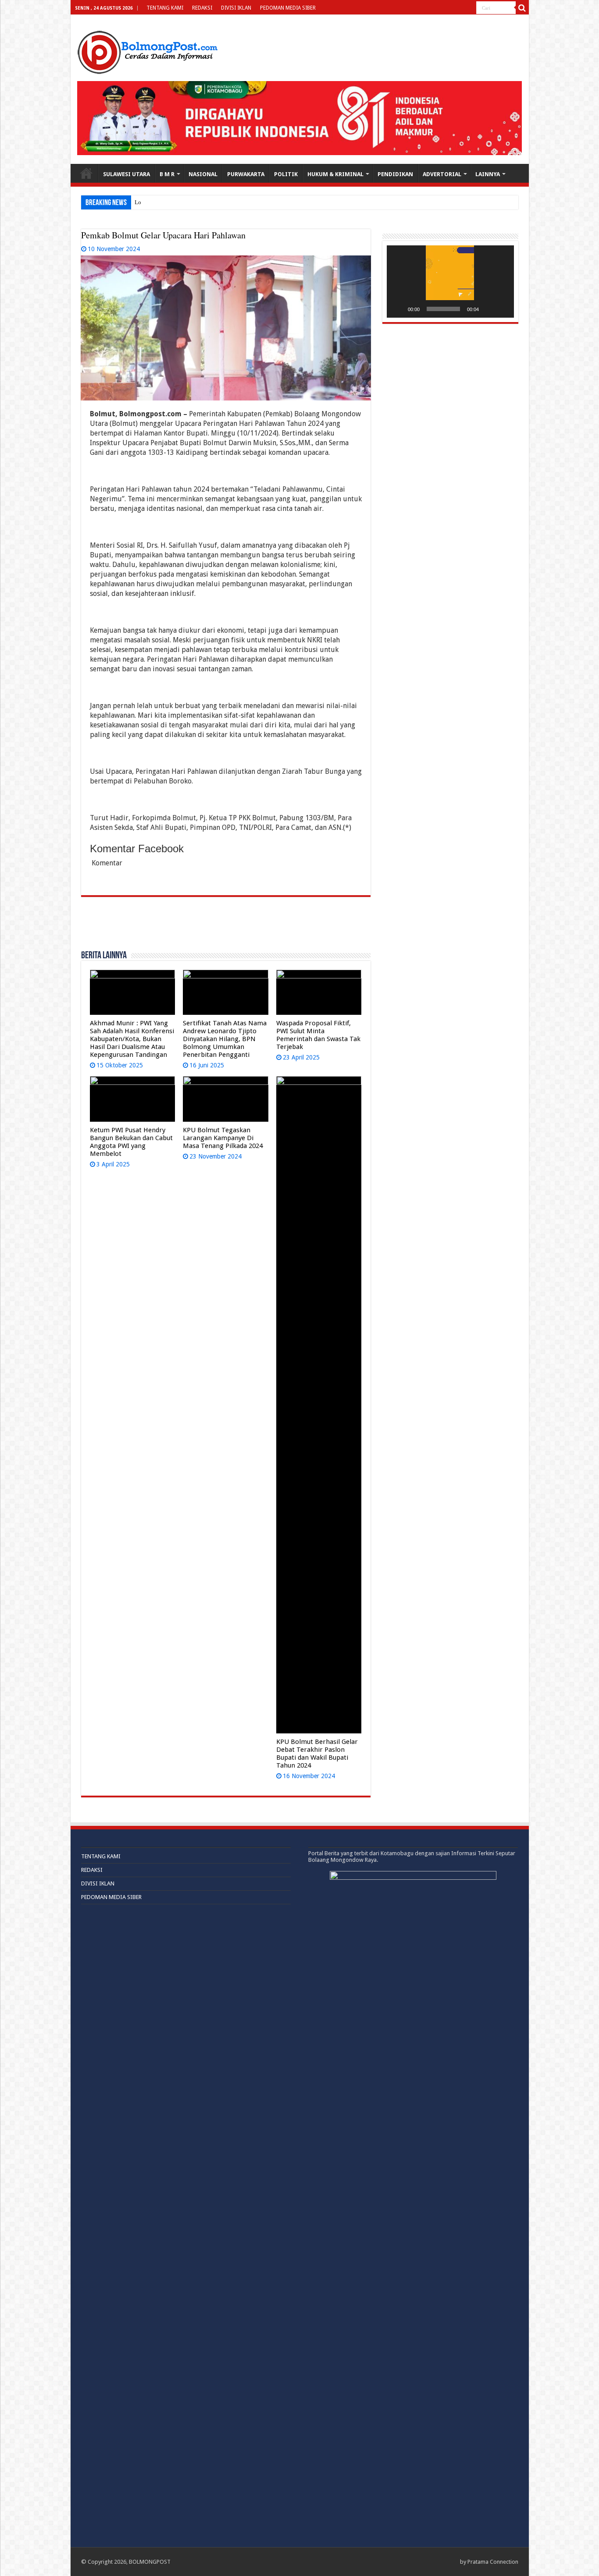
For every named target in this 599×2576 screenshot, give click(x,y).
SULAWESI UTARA (127, 174)
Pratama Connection (493, 2562)
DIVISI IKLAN (236, 8)
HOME (86, 173)
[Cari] (522, 8)
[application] (450, 282)
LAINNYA (488, 174)
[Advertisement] (226, 928)
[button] (450, 282)
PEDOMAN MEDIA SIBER (288, 8)
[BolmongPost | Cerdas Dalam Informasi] (147, 51)
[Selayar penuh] (503, 309)
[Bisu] (488, 309)
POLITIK (286, 174)
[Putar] (398, 309)
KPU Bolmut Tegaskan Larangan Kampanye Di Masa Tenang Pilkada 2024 (223, 1138)
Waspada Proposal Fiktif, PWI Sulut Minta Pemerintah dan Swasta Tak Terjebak (318, 1035)
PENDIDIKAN (395, 174)
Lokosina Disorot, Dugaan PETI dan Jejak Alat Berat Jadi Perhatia (212, 202)
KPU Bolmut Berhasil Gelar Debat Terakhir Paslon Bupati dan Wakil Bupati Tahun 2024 (317, 1754)
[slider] (443, 309)
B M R (167, 174)
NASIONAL (203, 174)
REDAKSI (202, 8)
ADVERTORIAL (442, 174)
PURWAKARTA (246, 174)
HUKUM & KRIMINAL (335, 174)
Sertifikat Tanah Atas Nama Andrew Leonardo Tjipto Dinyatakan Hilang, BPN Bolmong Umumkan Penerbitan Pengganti (225, 1039)
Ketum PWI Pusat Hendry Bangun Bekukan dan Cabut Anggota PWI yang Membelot (131, 1142)
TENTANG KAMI (165, 8)
